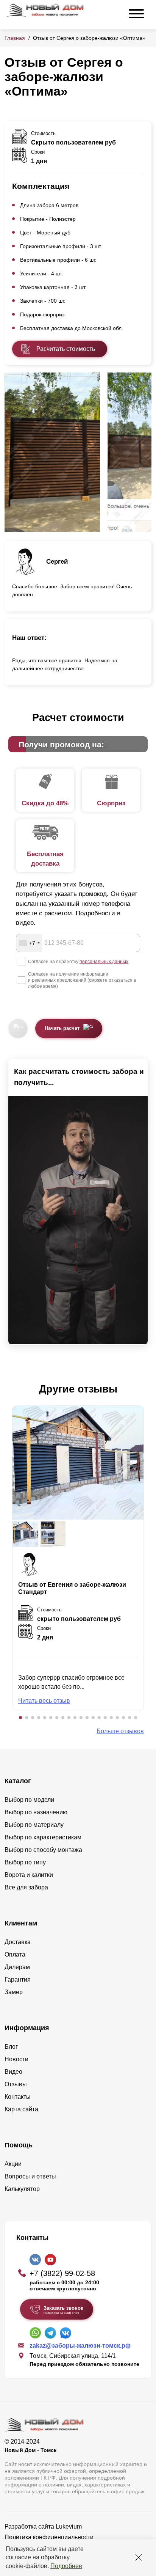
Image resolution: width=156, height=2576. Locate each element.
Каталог (18, 1781)
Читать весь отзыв (44, 1701)
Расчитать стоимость (66, 349)
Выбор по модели (29, 1800)
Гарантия (18, 1980)
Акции (13, 2164)
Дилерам (17, 1967)
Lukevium (69, 2526)
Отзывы (16, 2084)
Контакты (18, 2097)
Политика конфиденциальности (49, 2537)
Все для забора (26, 1887)
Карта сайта (21, 2109)
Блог (11, 2047)
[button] (20, 1718)
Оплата (15, 1954)
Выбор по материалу (34, 1825)
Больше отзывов (120, 1731)
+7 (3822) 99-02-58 (62, 2273)
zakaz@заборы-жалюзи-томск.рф (80, 2346)
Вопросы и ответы (30, 2176)
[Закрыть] (139, 2557)
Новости (16, 2059)
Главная (15, 38)
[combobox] (29, 943)
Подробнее (66, 2566)
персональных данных (104, 962)
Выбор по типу (25, 1862)
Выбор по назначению (36, 1812)
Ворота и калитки (29, 1875)
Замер (14, 1992)
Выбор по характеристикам (43, 1837)
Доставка (18, 1942)
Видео (13, 2072)
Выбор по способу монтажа (43, 1850)
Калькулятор (22, 2189)
